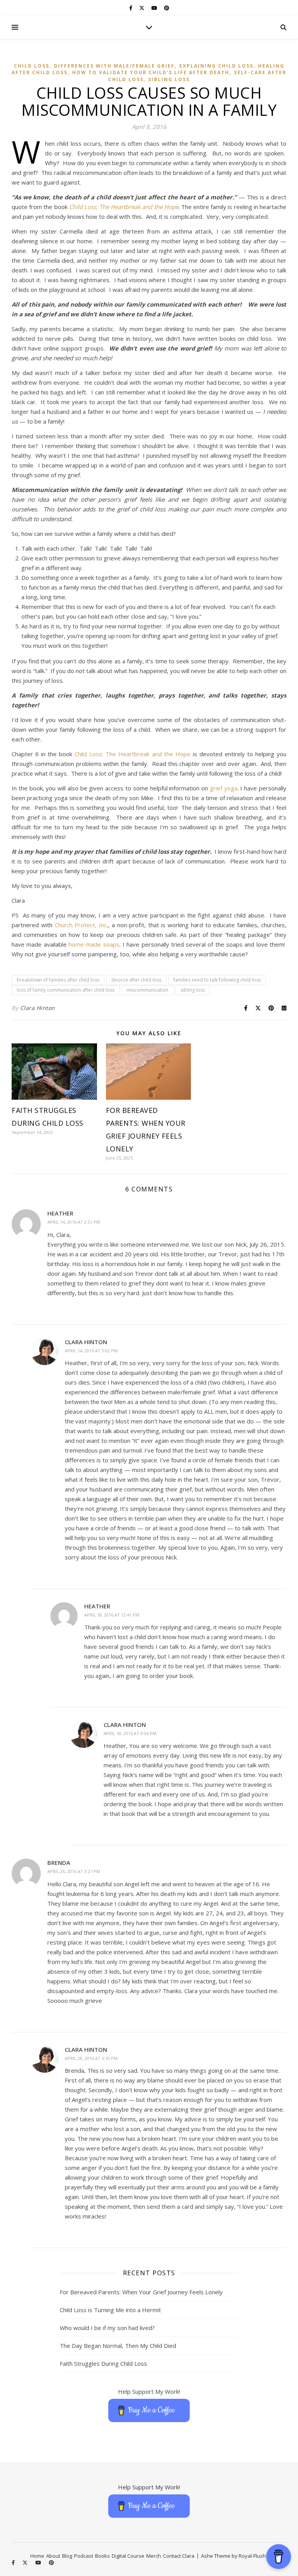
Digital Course (128, 2556)
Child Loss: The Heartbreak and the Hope (133, 754)
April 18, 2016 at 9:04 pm (130, 1733)
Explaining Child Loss (216, 66)
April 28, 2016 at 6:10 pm (91, 2058)
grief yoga (224, 788)
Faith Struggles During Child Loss (103, 2363)
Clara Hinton (38, 1008)
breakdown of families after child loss (58, 980)
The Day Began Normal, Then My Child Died (118, 2346)
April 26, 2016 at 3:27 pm (74, 1871)
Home (37, 2556)
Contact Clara (179, 2556)
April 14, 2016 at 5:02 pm (91, 1351)
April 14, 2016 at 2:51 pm (74, 1222)
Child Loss (32, 66)
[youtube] (155, 8)
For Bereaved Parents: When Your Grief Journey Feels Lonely (141, 2292)
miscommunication (147, 990)
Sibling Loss (169, 79)
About (53, 2556)
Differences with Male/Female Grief (114, 66)
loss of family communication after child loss (66, 990)
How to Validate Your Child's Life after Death (151, 72)
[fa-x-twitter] (142, 8)
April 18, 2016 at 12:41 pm (112, 1615)
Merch (154, 2556)
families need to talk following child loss (217, 980)
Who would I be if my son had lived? (107, 2328)
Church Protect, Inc (81, 925)
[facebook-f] (131, 8)
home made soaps (94, 944)
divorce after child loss (136, 980)
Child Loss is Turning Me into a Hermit (110, 2310)
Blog (67, 2556)
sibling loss (193, 990)
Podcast (84, 2556)
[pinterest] (167, 8)
